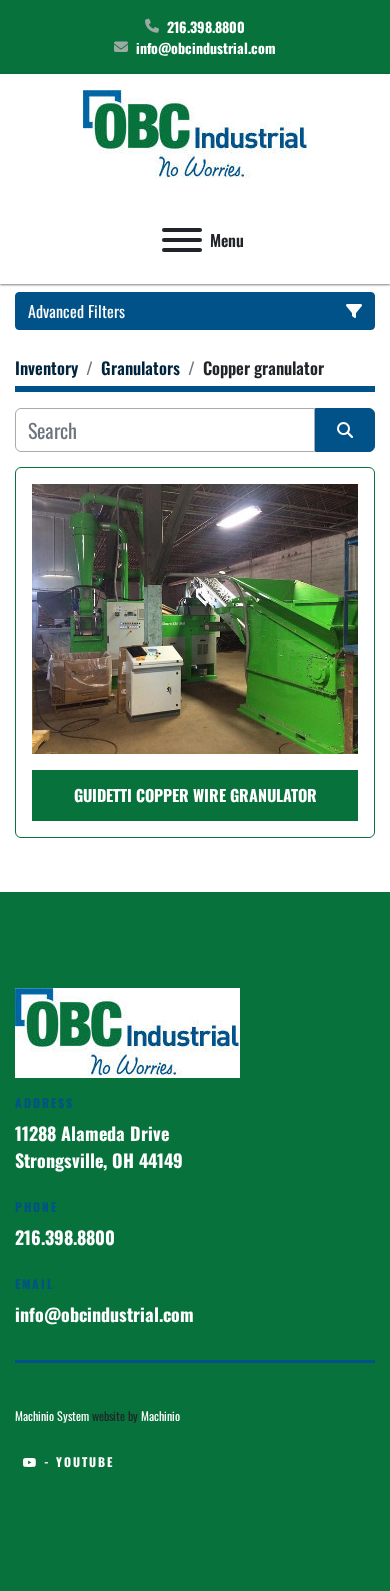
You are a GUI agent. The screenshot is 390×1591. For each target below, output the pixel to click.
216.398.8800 (206, 26)
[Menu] (182, 240)
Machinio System (52, 1415)
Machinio (160, 1415)
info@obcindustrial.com (206, 47)
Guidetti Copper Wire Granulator (195, 795)
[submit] (345, 430)
